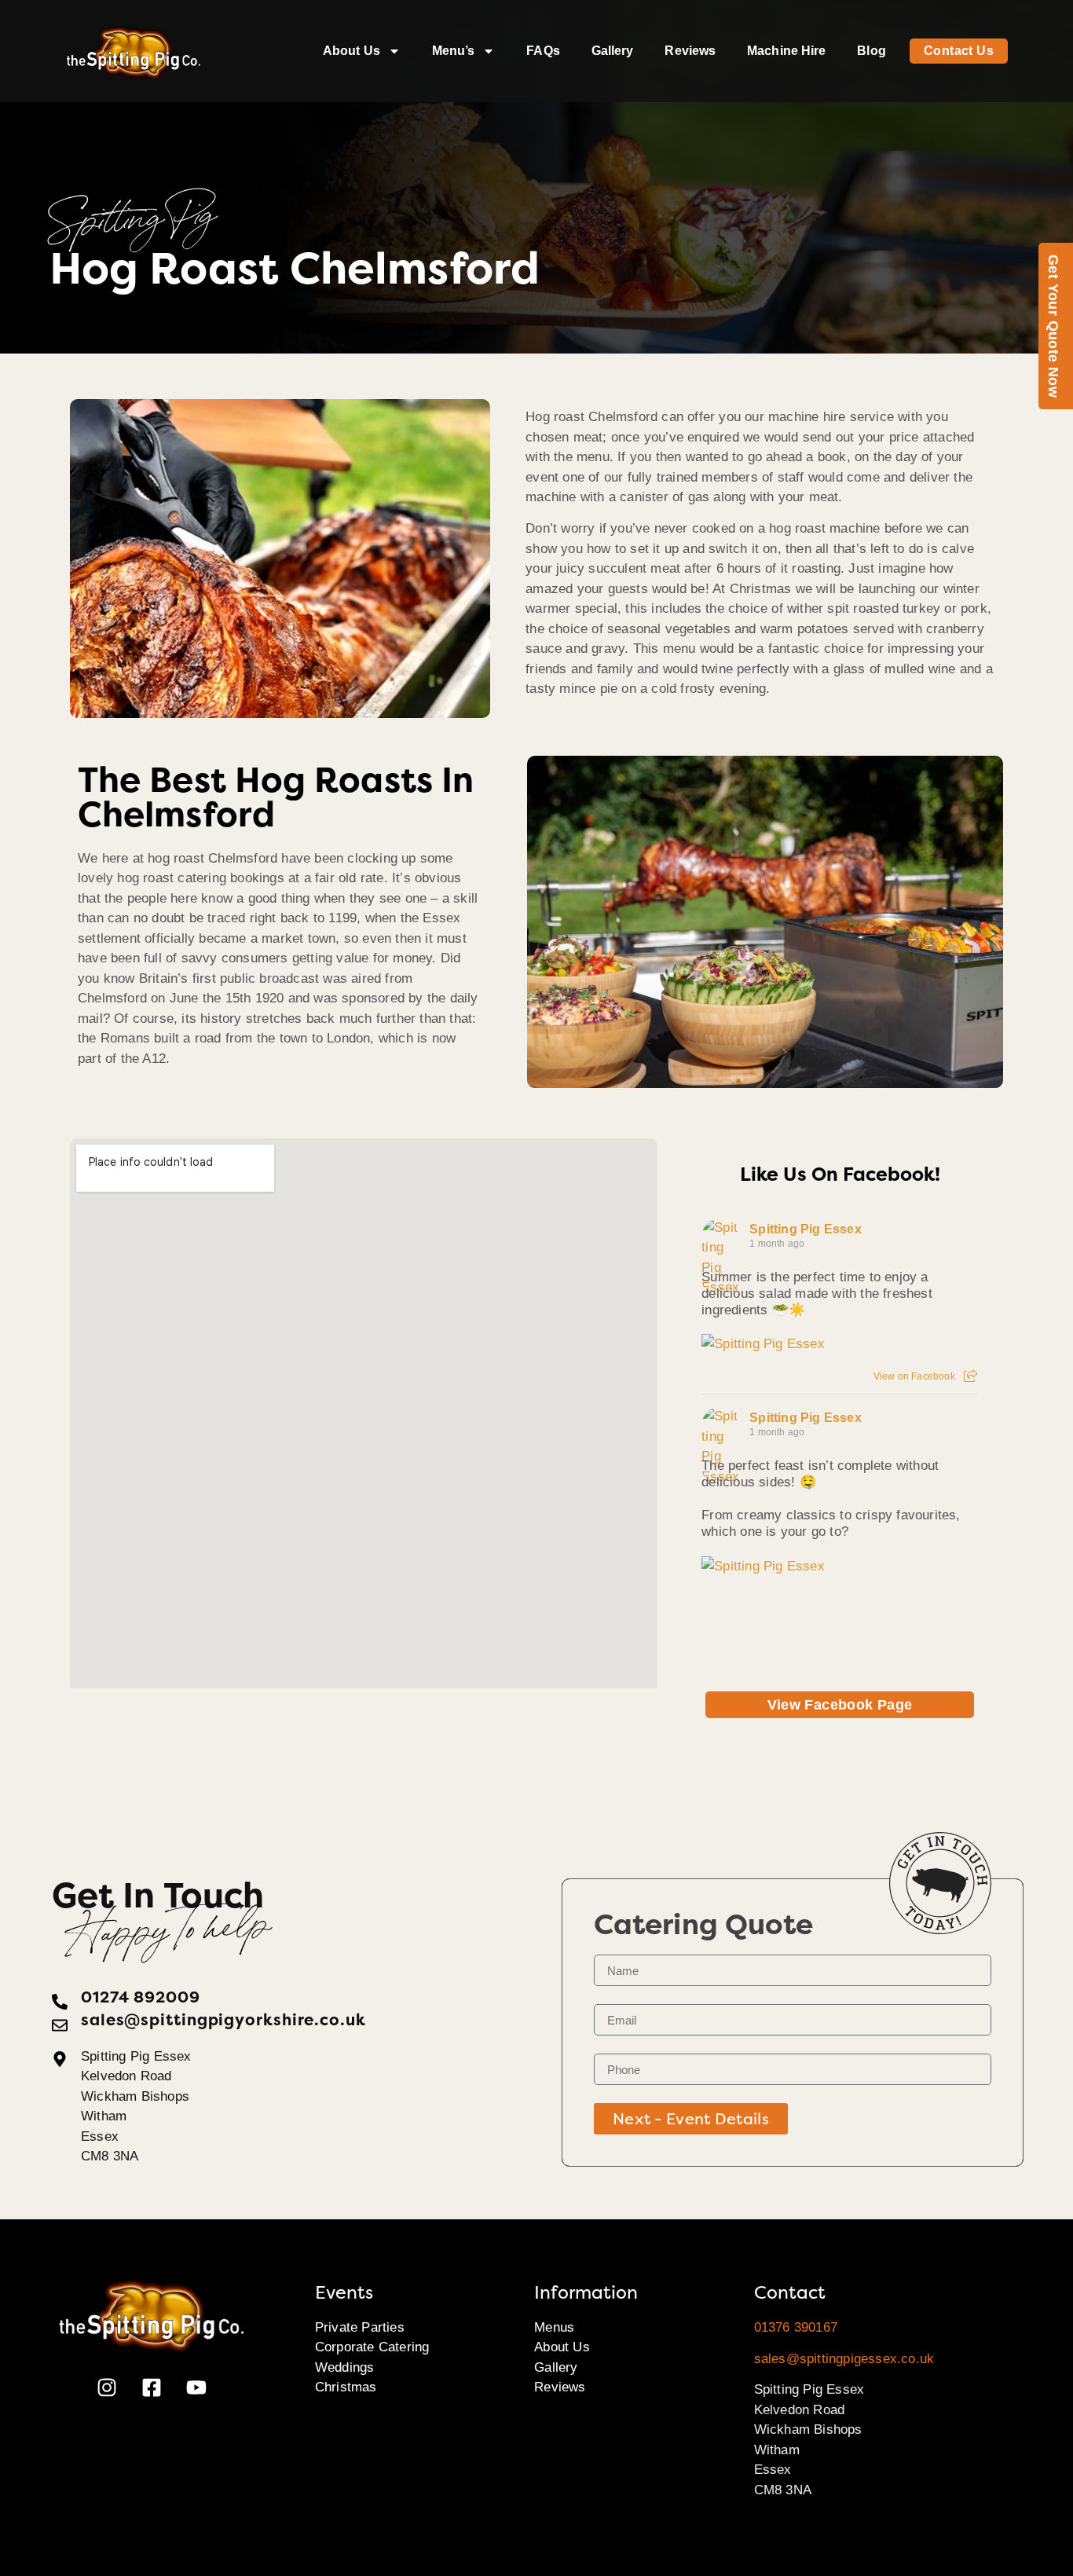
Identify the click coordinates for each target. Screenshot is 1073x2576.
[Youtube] (196, 2387)
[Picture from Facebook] (771, 1647)
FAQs (543, 51)
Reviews (690, 51)
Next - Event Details (691, 2119)
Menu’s (454, 51)
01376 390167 (796, 2327)
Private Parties (360, 2327)
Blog (871, 51)
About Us (352, 51)
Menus (554, 2327)
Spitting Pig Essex (806, 1229)
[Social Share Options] (970, 1376)
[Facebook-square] (152, 2387)
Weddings (345, 2367)
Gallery (613, 51)
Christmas (346, 2387)
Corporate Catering (372, 2347)
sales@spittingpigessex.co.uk (844, 2359)
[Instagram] (107, 2387)
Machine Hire (786, 51)
